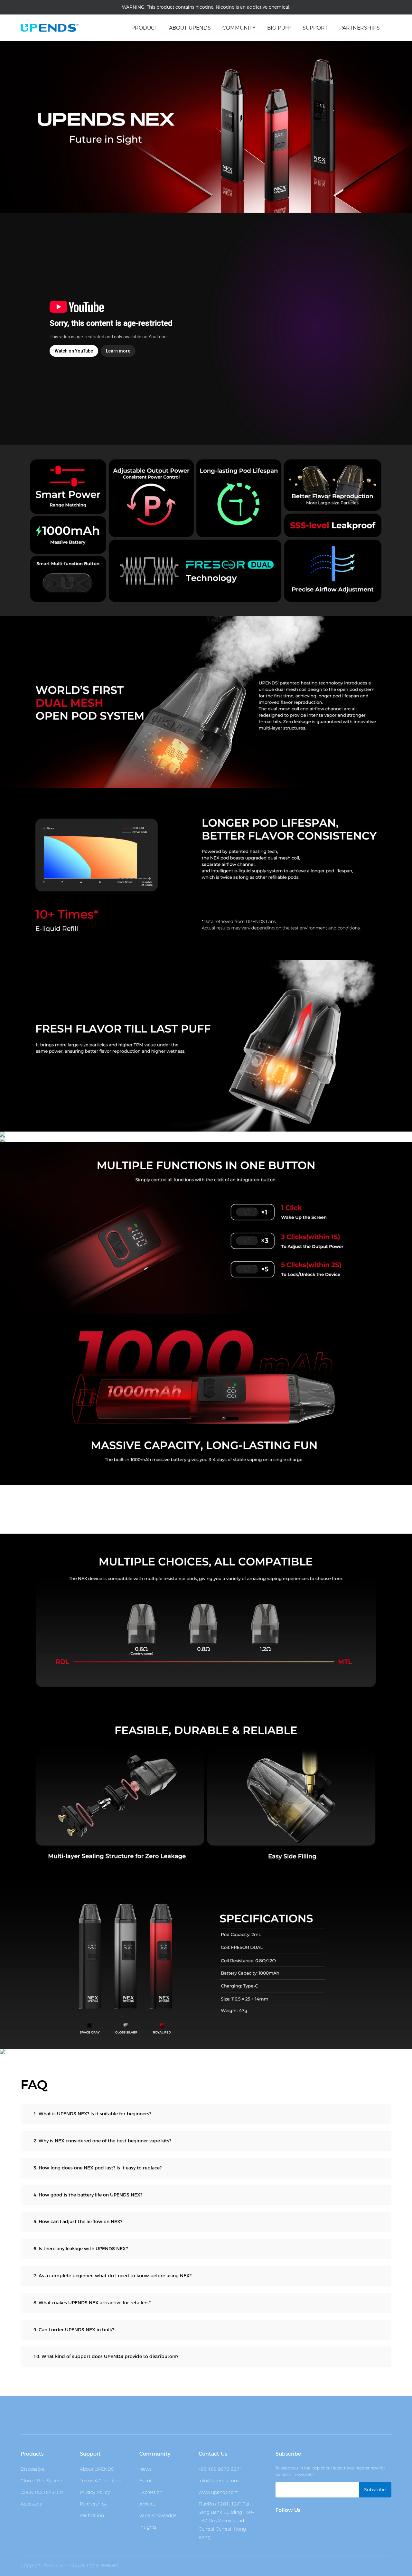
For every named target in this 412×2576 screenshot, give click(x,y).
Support (315, 28)
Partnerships (360, 28)
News (145, 2469)
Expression (151, 2492)
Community (239, 28)
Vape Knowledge (158, 2515)
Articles (147, 2504)
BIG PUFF (279, 28)
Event (145, 2481)
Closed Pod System (42, 2481)
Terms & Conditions (101, 2481)
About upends (190, 28)
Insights (148, 2527)
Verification (92, 2515)
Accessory (31, 2504)
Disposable (33, 2469)
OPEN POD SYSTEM (42, 2492)
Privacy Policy (95, 2492)
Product (144, 28)
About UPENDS (97, 2469)
